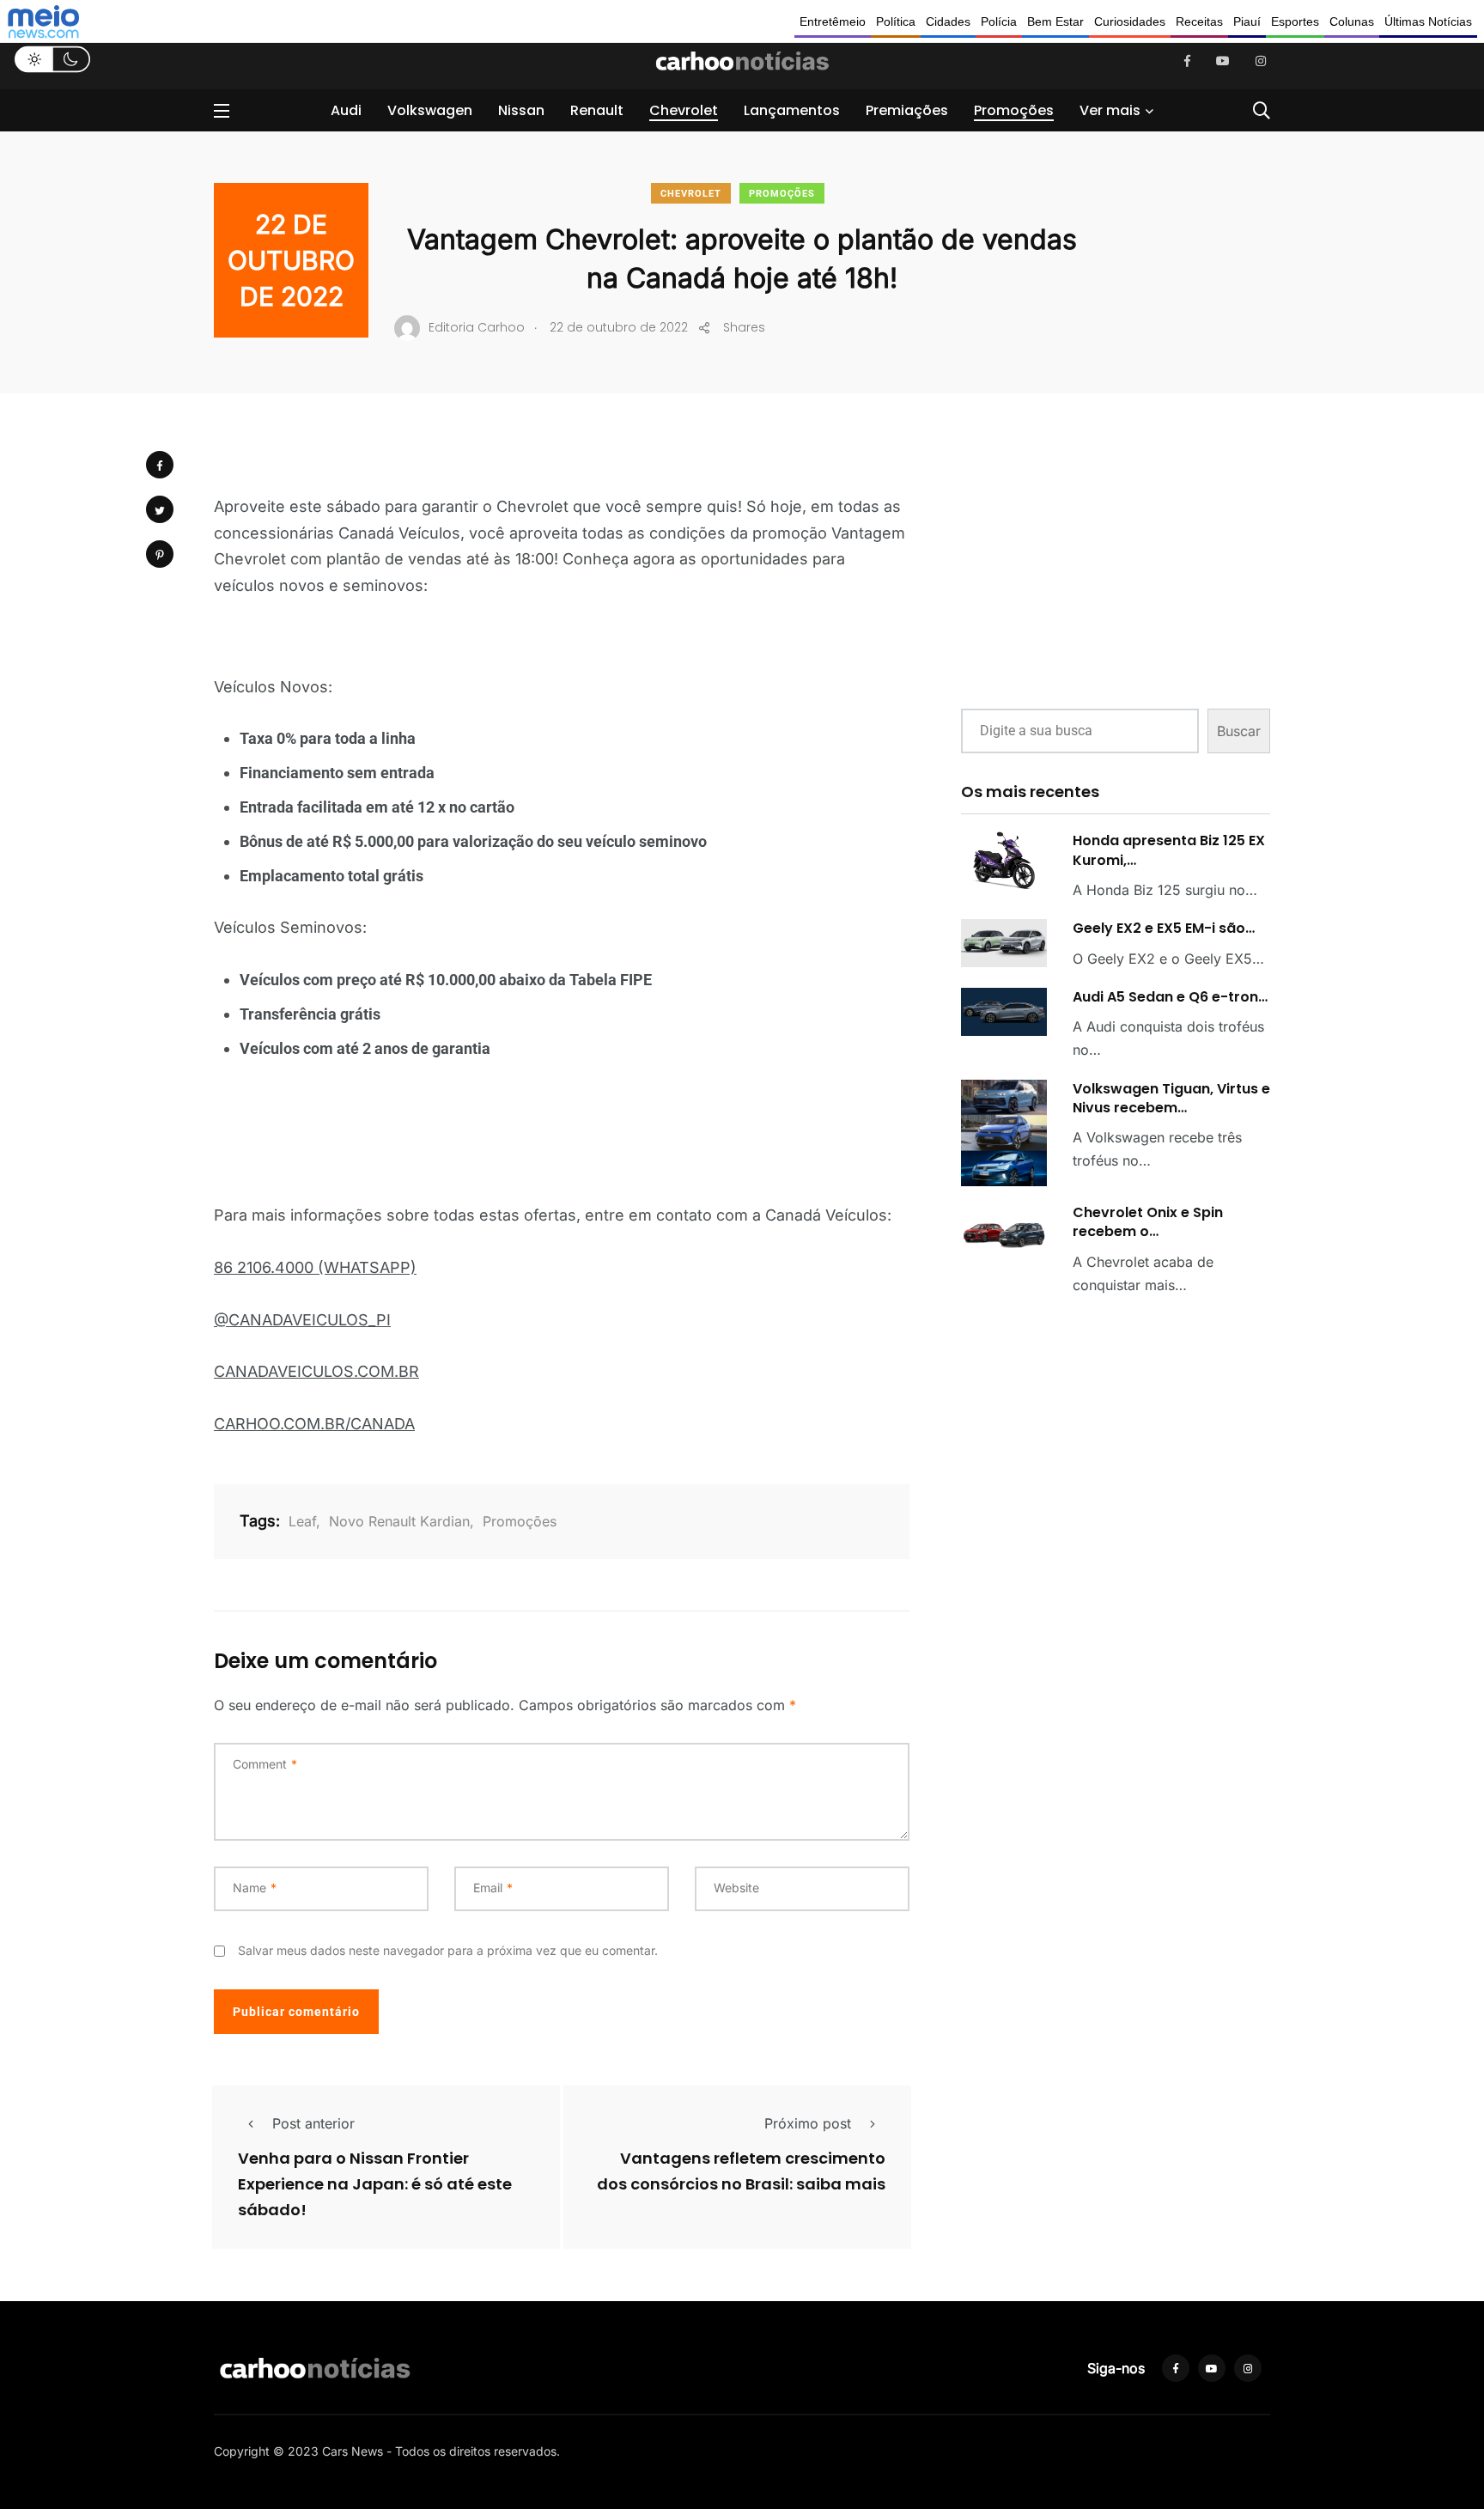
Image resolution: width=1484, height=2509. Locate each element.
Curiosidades (1130, 21)
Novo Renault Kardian (399, 1521)
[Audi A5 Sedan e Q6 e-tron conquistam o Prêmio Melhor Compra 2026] (1004, 1012)
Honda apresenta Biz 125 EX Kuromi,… (1169, 850)
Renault (597, 110)
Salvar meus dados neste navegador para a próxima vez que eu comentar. (448, 1950)
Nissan (521, 110)
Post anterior (313, 2123)
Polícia (999, 21)
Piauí (1247, 21)
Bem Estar (1055, 21)
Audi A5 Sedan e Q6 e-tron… (1170, 997)
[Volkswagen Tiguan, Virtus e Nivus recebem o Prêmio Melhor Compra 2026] (1004, 1133)
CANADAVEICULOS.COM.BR (316, 1371)
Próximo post (808, 2123)
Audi (346, 110)
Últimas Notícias (1428, 21)
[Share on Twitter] (160, 509)
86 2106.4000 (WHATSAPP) (315, 1267)
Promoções (1014, 110)
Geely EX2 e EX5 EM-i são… (1164, 928)
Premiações (907, 110)
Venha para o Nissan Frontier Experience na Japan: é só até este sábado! (375, 2184)
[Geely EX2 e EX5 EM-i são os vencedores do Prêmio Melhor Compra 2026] (1004, 943)
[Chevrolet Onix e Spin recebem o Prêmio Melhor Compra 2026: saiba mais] (1004, 1231)
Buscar (1239, 731)
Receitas (1199, 21)
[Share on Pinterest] (160, 554)
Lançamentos (792, 110)
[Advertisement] (1116, 565)
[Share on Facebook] (160, 465)
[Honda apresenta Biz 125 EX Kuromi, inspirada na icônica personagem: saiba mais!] (1004, 860)
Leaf (302, 1521)
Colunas (1352, 21)
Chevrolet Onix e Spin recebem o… (1148, 1222)
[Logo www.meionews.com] (43, 21)
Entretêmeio (833, 21)
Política (896, 21)
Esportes (1295, 21)
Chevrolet (684, 110)
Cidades (948, 21)
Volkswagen (430, 110)
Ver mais (1110, 110)
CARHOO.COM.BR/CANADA (314, 1424)
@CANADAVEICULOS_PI (302, 1320)
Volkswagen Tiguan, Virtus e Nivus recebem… (1171, 1098)
